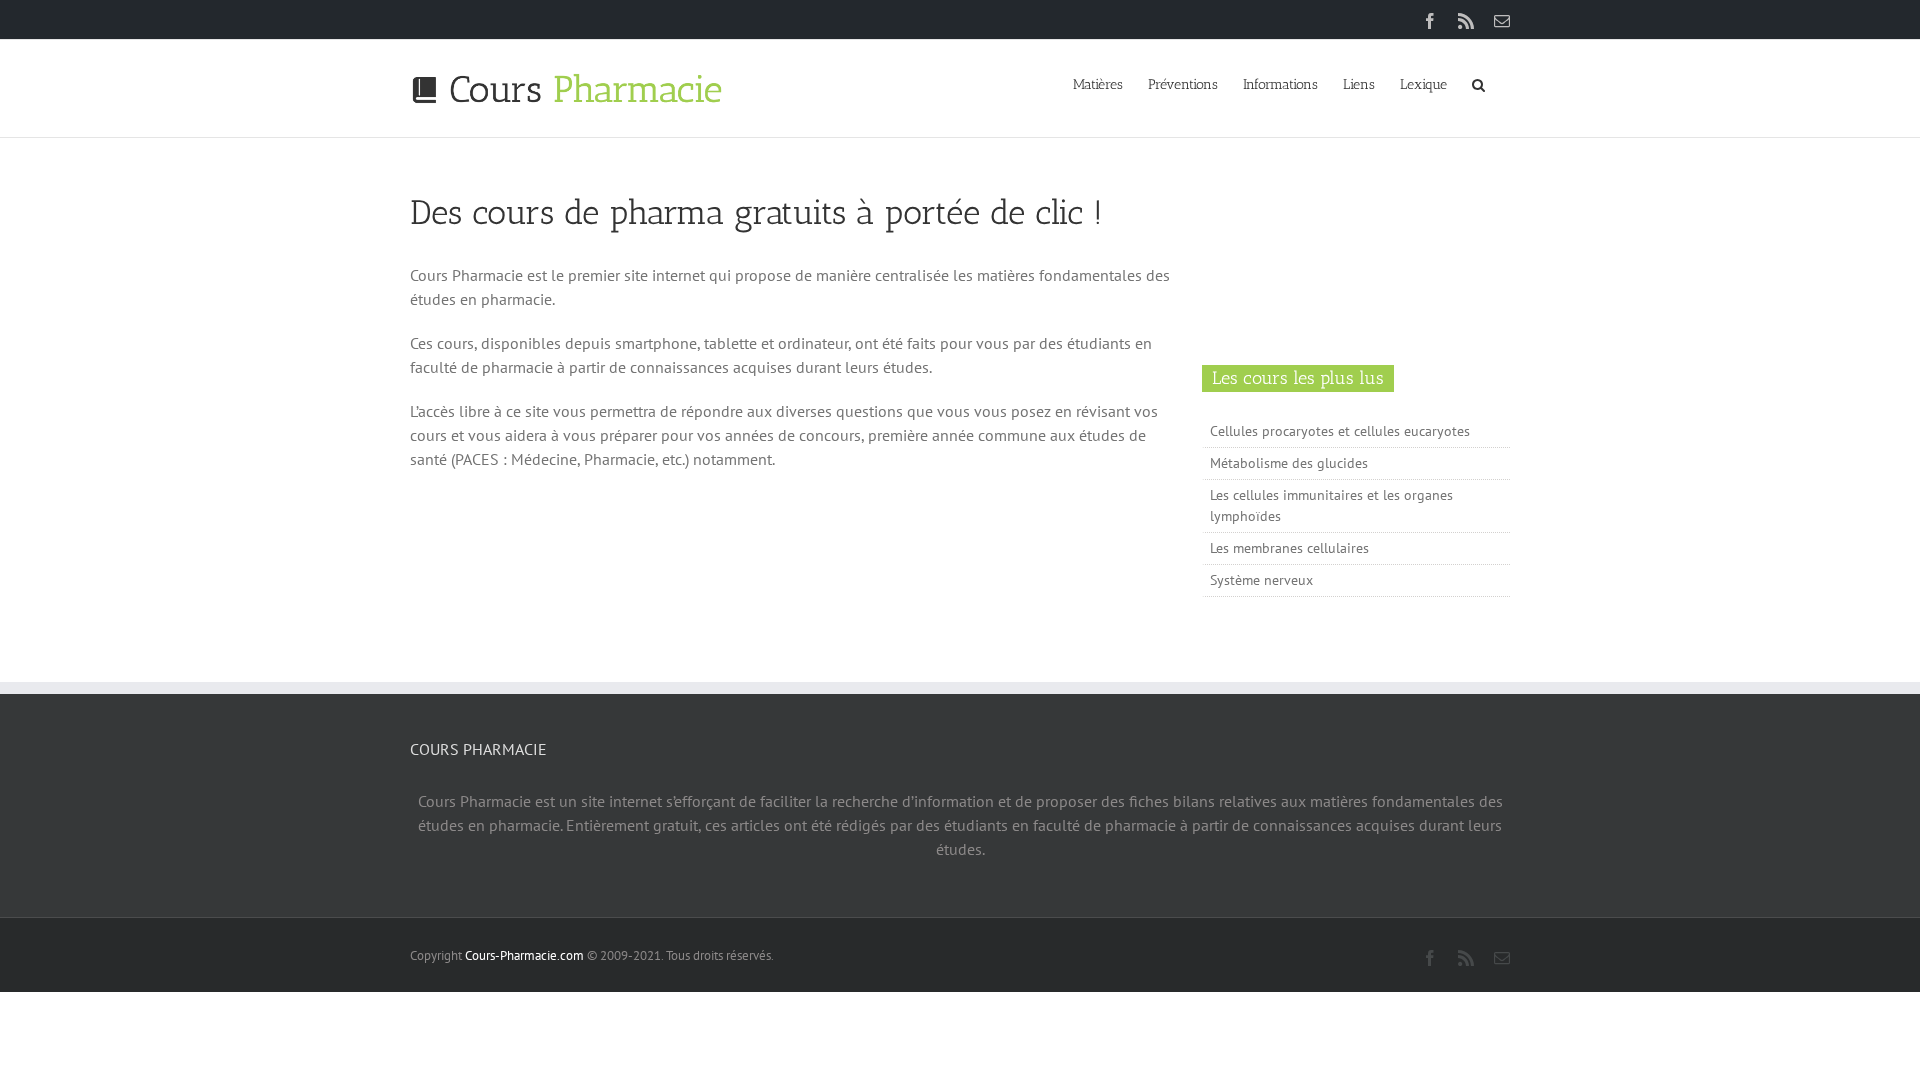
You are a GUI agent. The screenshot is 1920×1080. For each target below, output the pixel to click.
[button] (1478, 83)
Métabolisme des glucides (1289, 463)
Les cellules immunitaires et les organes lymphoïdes (1331, 505)
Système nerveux (1261, 580)
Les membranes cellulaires (1289, 548)
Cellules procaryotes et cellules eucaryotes (1340, 431)
